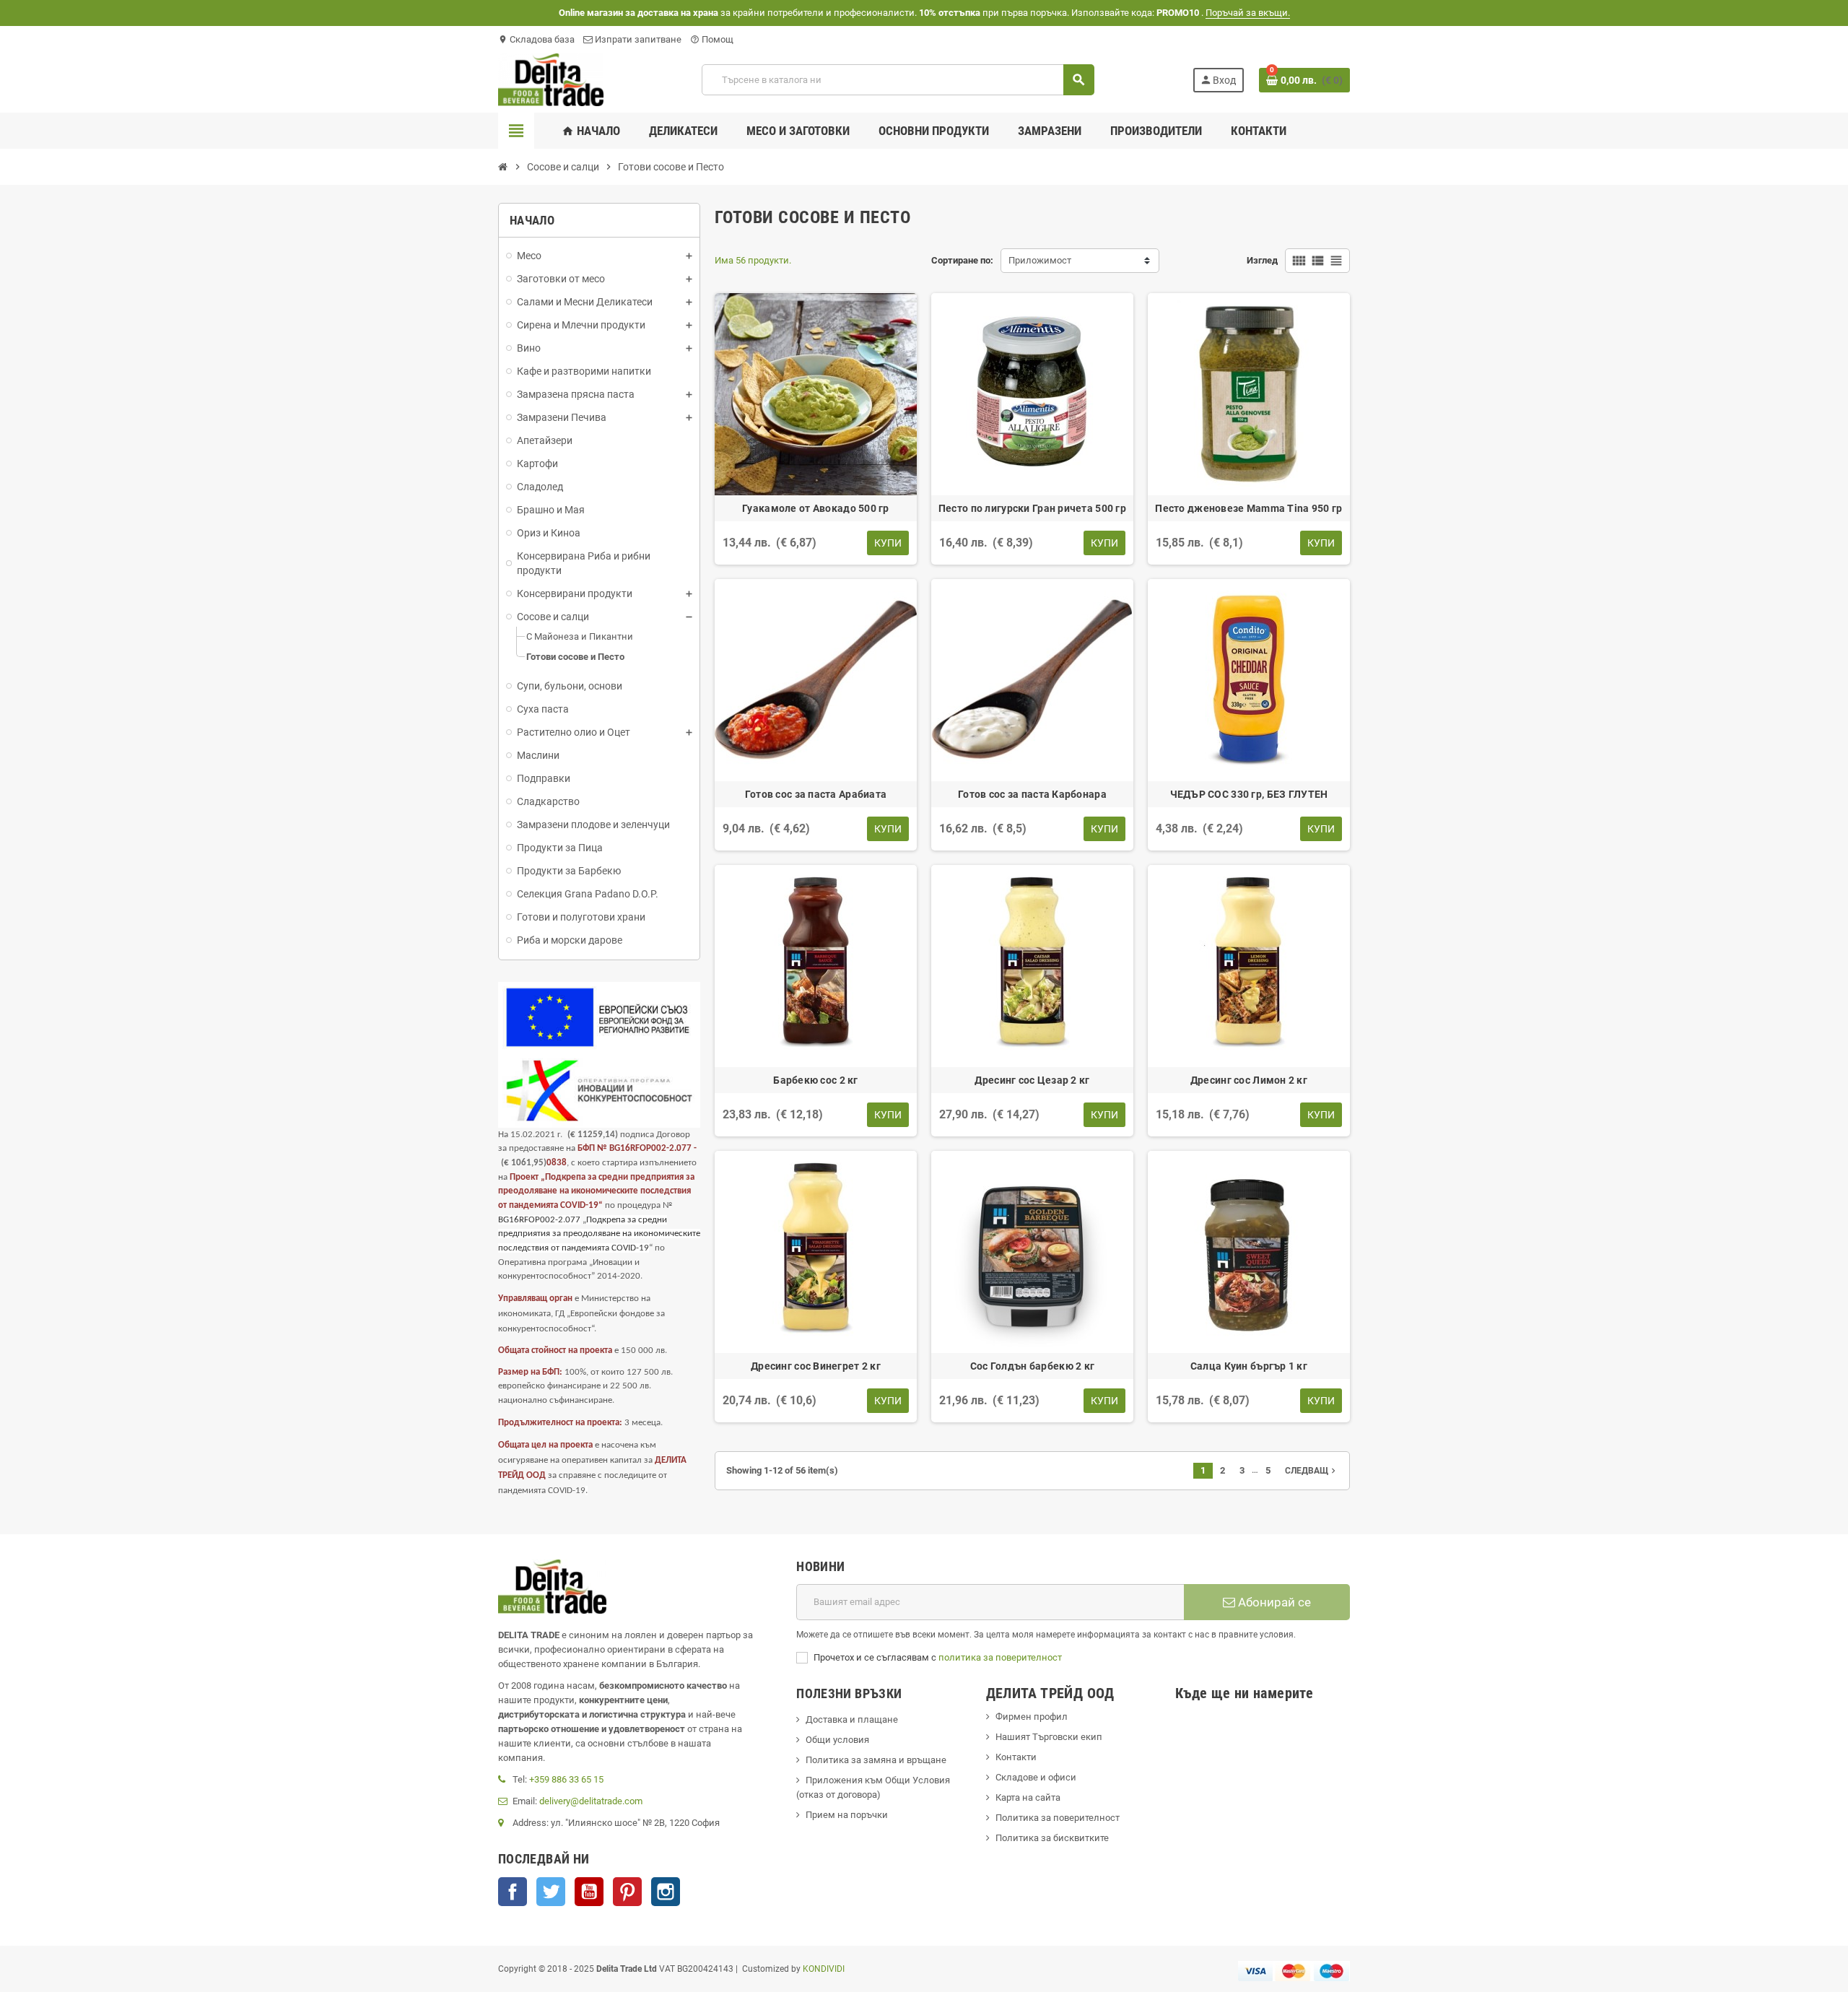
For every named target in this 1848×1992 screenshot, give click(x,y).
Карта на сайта (1028, 1797)
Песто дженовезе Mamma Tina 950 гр (1248, 508)
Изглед (1262, 260)
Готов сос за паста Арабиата (816, 794)
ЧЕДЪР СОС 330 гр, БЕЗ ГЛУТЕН (1249, 794)
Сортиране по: (962, 260)
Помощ (712, 39)
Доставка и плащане (852, 1719)
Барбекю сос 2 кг (815, 1080)
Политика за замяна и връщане (876, 1760)
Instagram (666, 1892)
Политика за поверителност (1058, 1818)
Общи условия (837, 1740)
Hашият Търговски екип (1049, 1737)
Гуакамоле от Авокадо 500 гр (816, 508)
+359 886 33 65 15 (566, 1779)
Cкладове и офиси (1036, 1777)
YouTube (589, 1892)
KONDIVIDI (824, 1969)
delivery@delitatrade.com (591, 1801)
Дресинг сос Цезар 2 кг (1032, 1080)
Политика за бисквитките (1052, 1838)
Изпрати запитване (637, 39)
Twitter (551, 1892)
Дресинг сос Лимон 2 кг (1249, 1080)
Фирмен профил (1032, 1717)
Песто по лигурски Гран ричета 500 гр (1032, 508)
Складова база (536, 39)
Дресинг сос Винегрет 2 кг (816, 1366)
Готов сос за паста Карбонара (1032, 794)
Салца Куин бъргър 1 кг (1249, 1366)
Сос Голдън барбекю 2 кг (1032, 1366)
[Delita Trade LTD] (551, 79)
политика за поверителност (1000, 1657)
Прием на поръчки (847, 1815)
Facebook (513, 1892)
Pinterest (627, 1892)
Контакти (1016, 1757)
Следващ (1312, 1471)
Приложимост (1040, 260)
